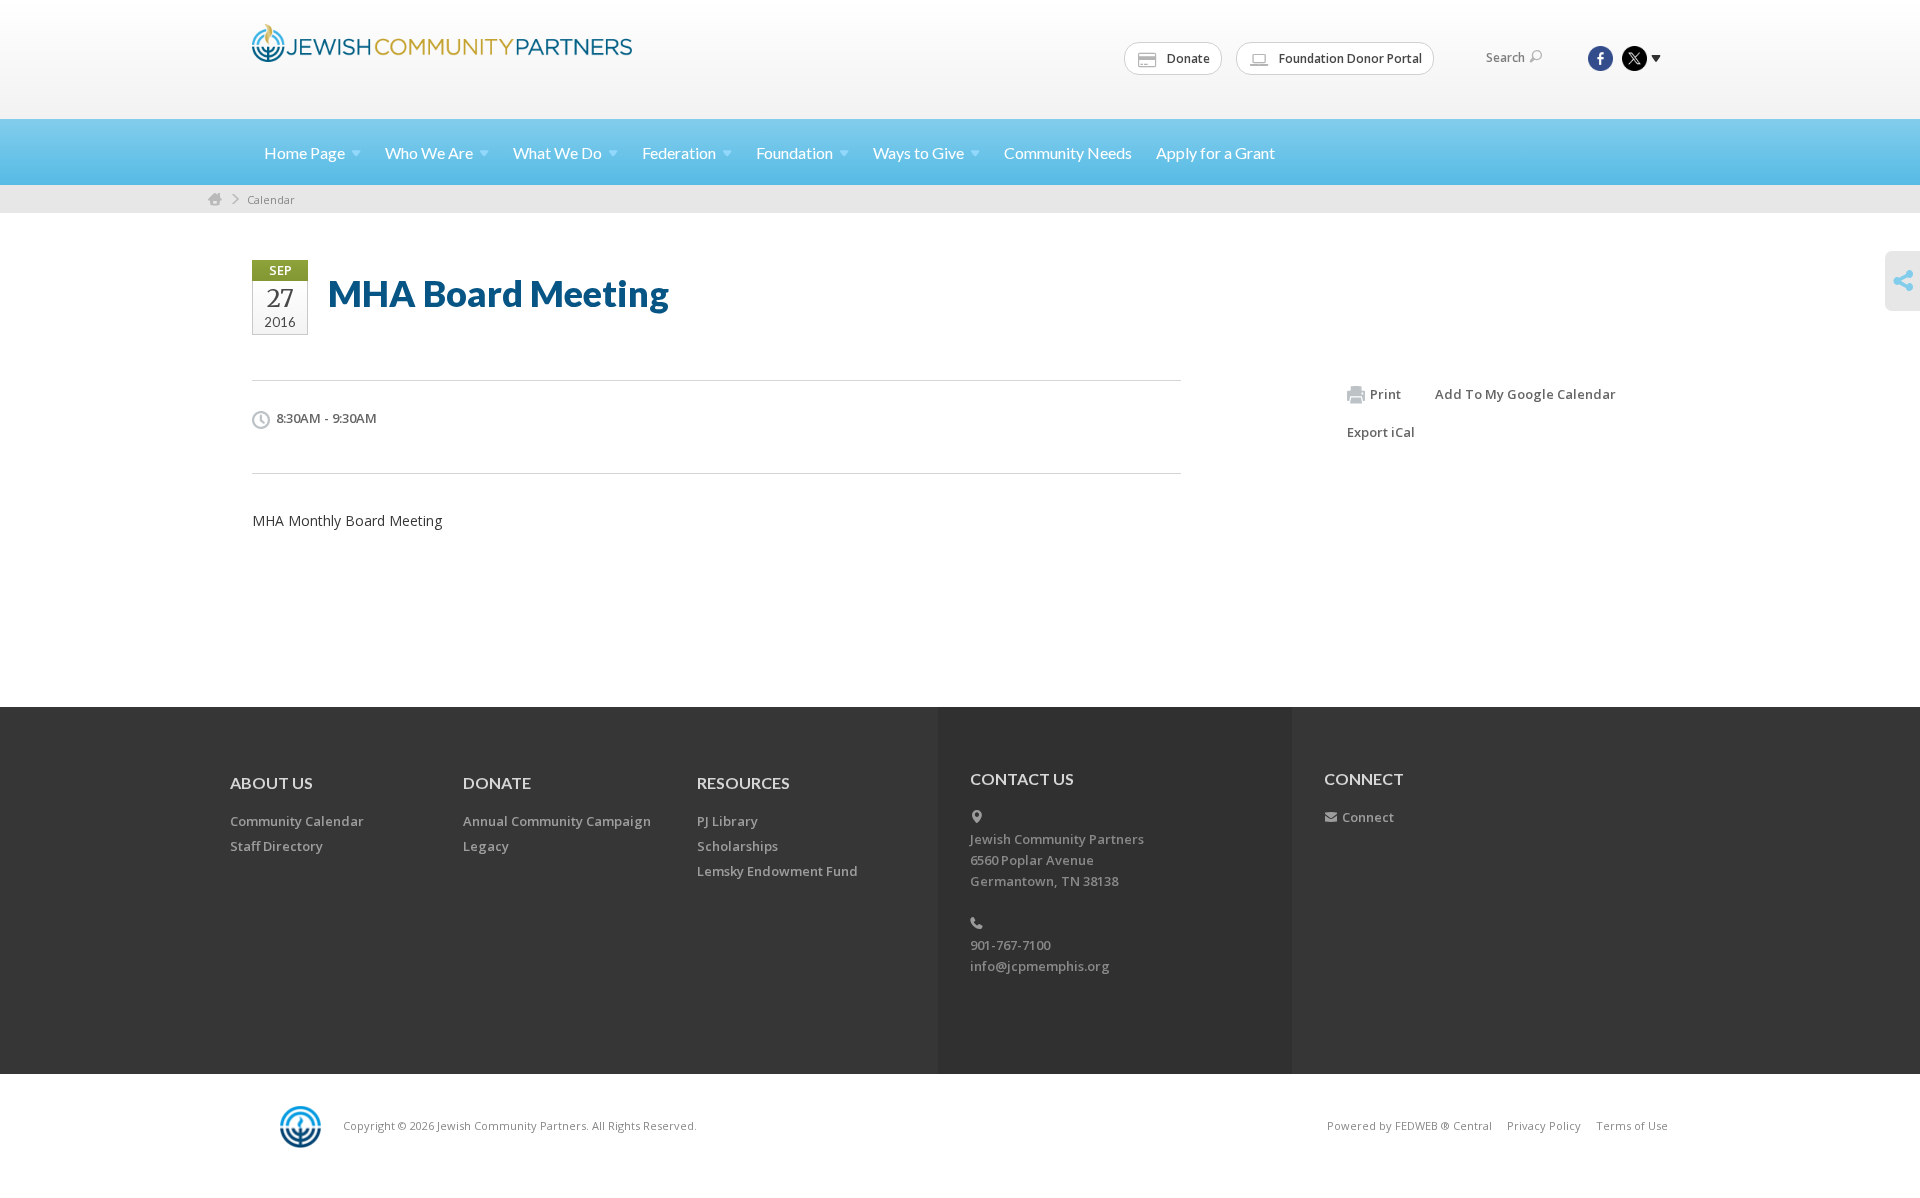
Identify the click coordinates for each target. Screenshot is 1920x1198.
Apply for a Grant (1215, 152)
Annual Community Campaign (557, 821)
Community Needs (1068, 152)
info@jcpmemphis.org (1040, 966)
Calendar (271, 199)
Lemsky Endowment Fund (777, 871)
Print (1385, 394)
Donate (1187, 58)
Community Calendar (297, 821)
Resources (743, 782)
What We (557, 152)
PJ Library (727, 821)
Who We (429, 152)
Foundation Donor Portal (1349, 58)
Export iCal (1381, 432)
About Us (271, 782)
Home (304, 152)
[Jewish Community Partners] (442, 57)
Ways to (918, 152)
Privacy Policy (1544, 1125)
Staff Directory (276, 846)
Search (1505, 57)
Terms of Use (1632, 1125)
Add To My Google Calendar (1525, 394)
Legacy (486, 846)
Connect (1368, 817)
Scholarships (737, 846)
